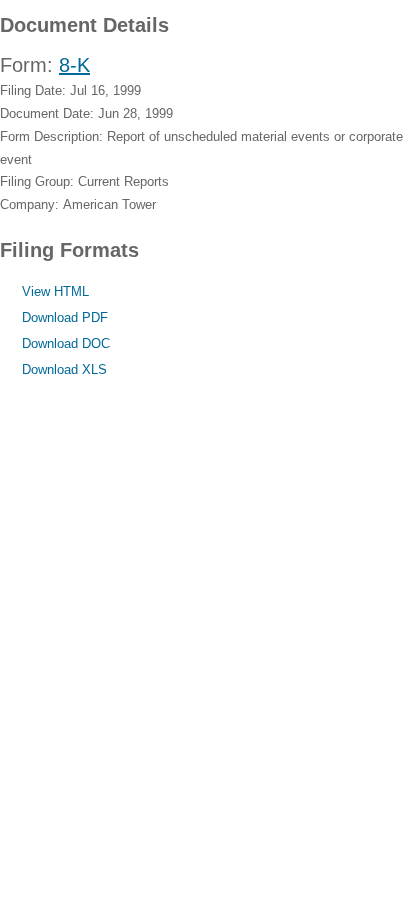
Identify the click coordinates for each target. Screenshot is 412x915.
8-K (74, 65)
